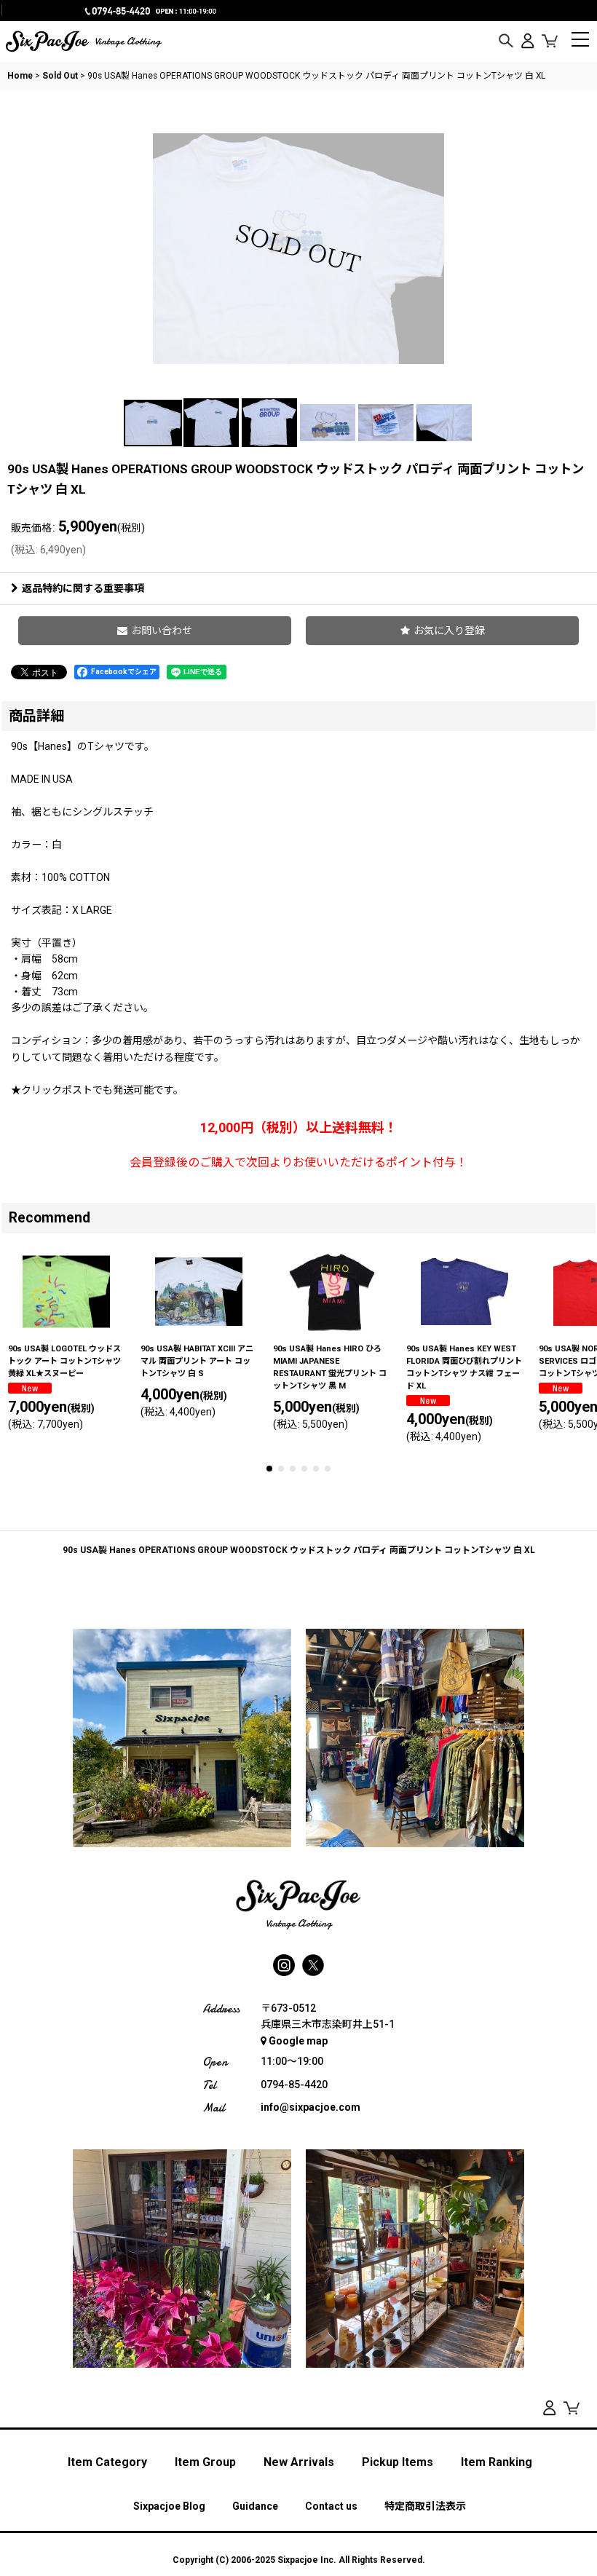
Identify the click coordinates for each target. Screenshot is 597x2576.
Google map (298, 2041)
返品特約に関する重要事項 (83, 588)
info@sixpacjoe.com (311, 2107)
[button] (506, 42)
